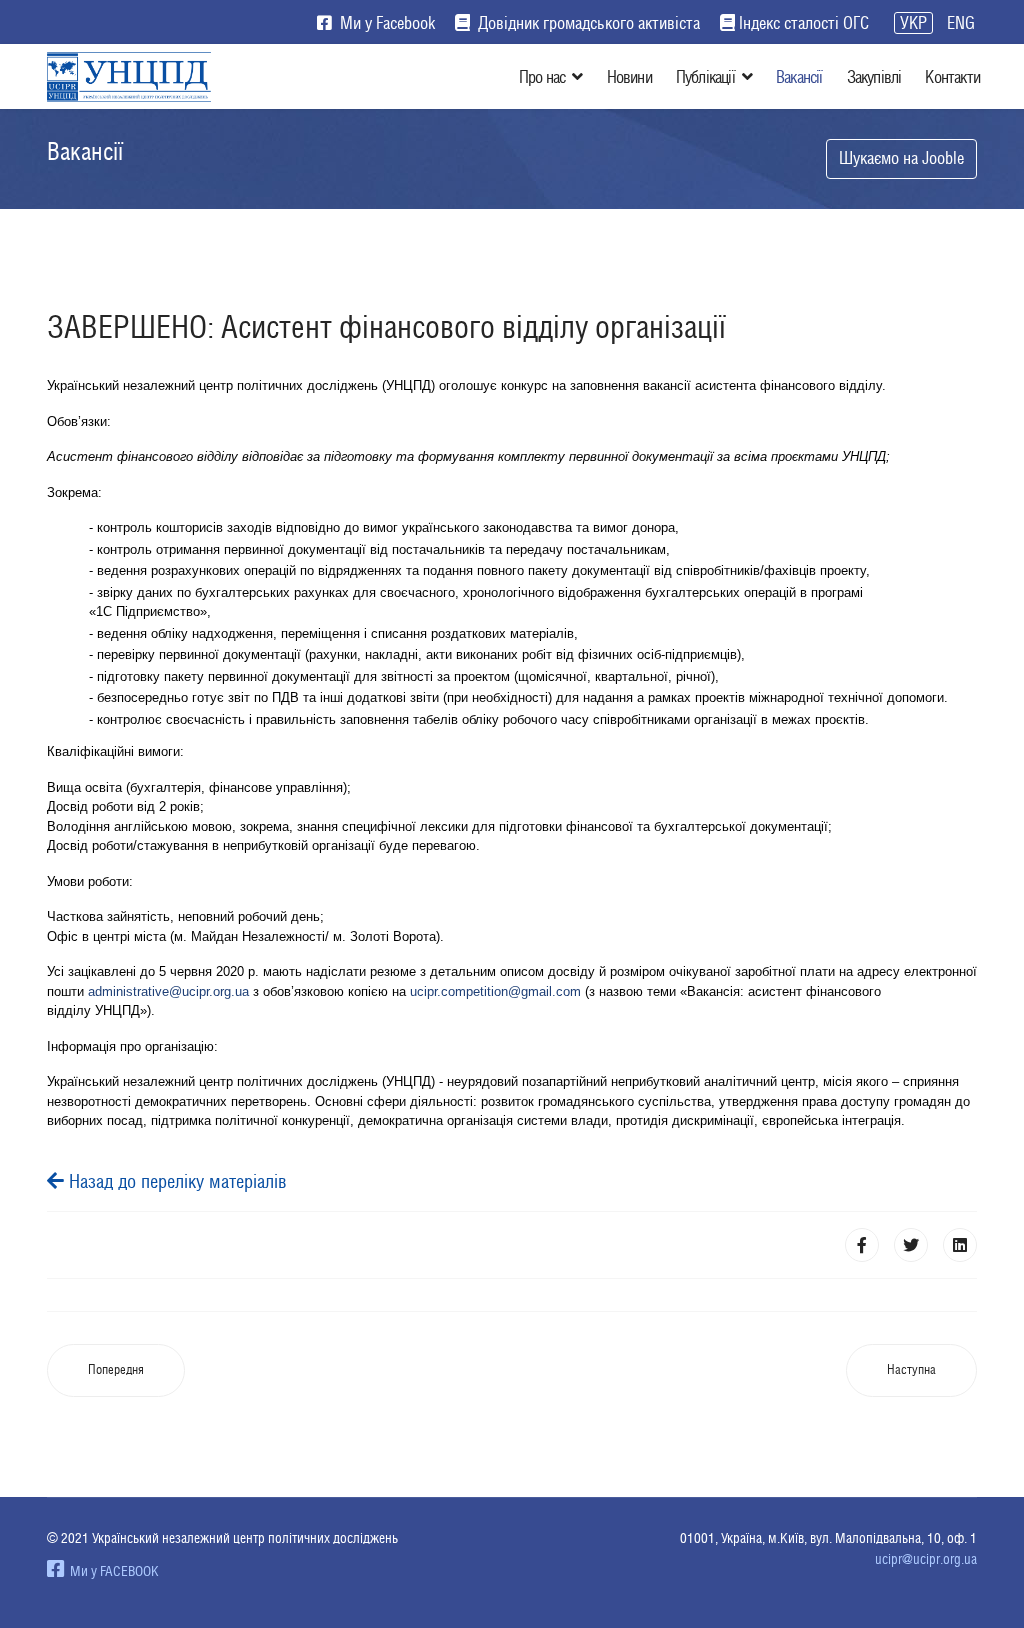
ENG (961, 23)
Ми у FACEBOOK (111, 1571)
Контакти (952, 76)
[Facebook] (862, 1245)
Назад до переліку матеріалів (175, 1181)
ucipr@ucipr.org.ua (926, 1559)
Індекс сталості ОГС (804, 23)
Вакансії (799, 76)
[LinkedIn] (960, 1245)
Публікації (705, 76)
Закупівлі (874, 76)
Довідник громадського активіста (587, 23)
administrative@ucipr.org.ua (168, 991)
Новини (629, 76)
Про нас (542, 76)
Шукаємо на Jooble (901, 158)
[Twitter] (911, 1245)
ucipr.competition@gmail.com (495, 991)
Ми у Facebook (385, 23)
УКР (913, 23)
